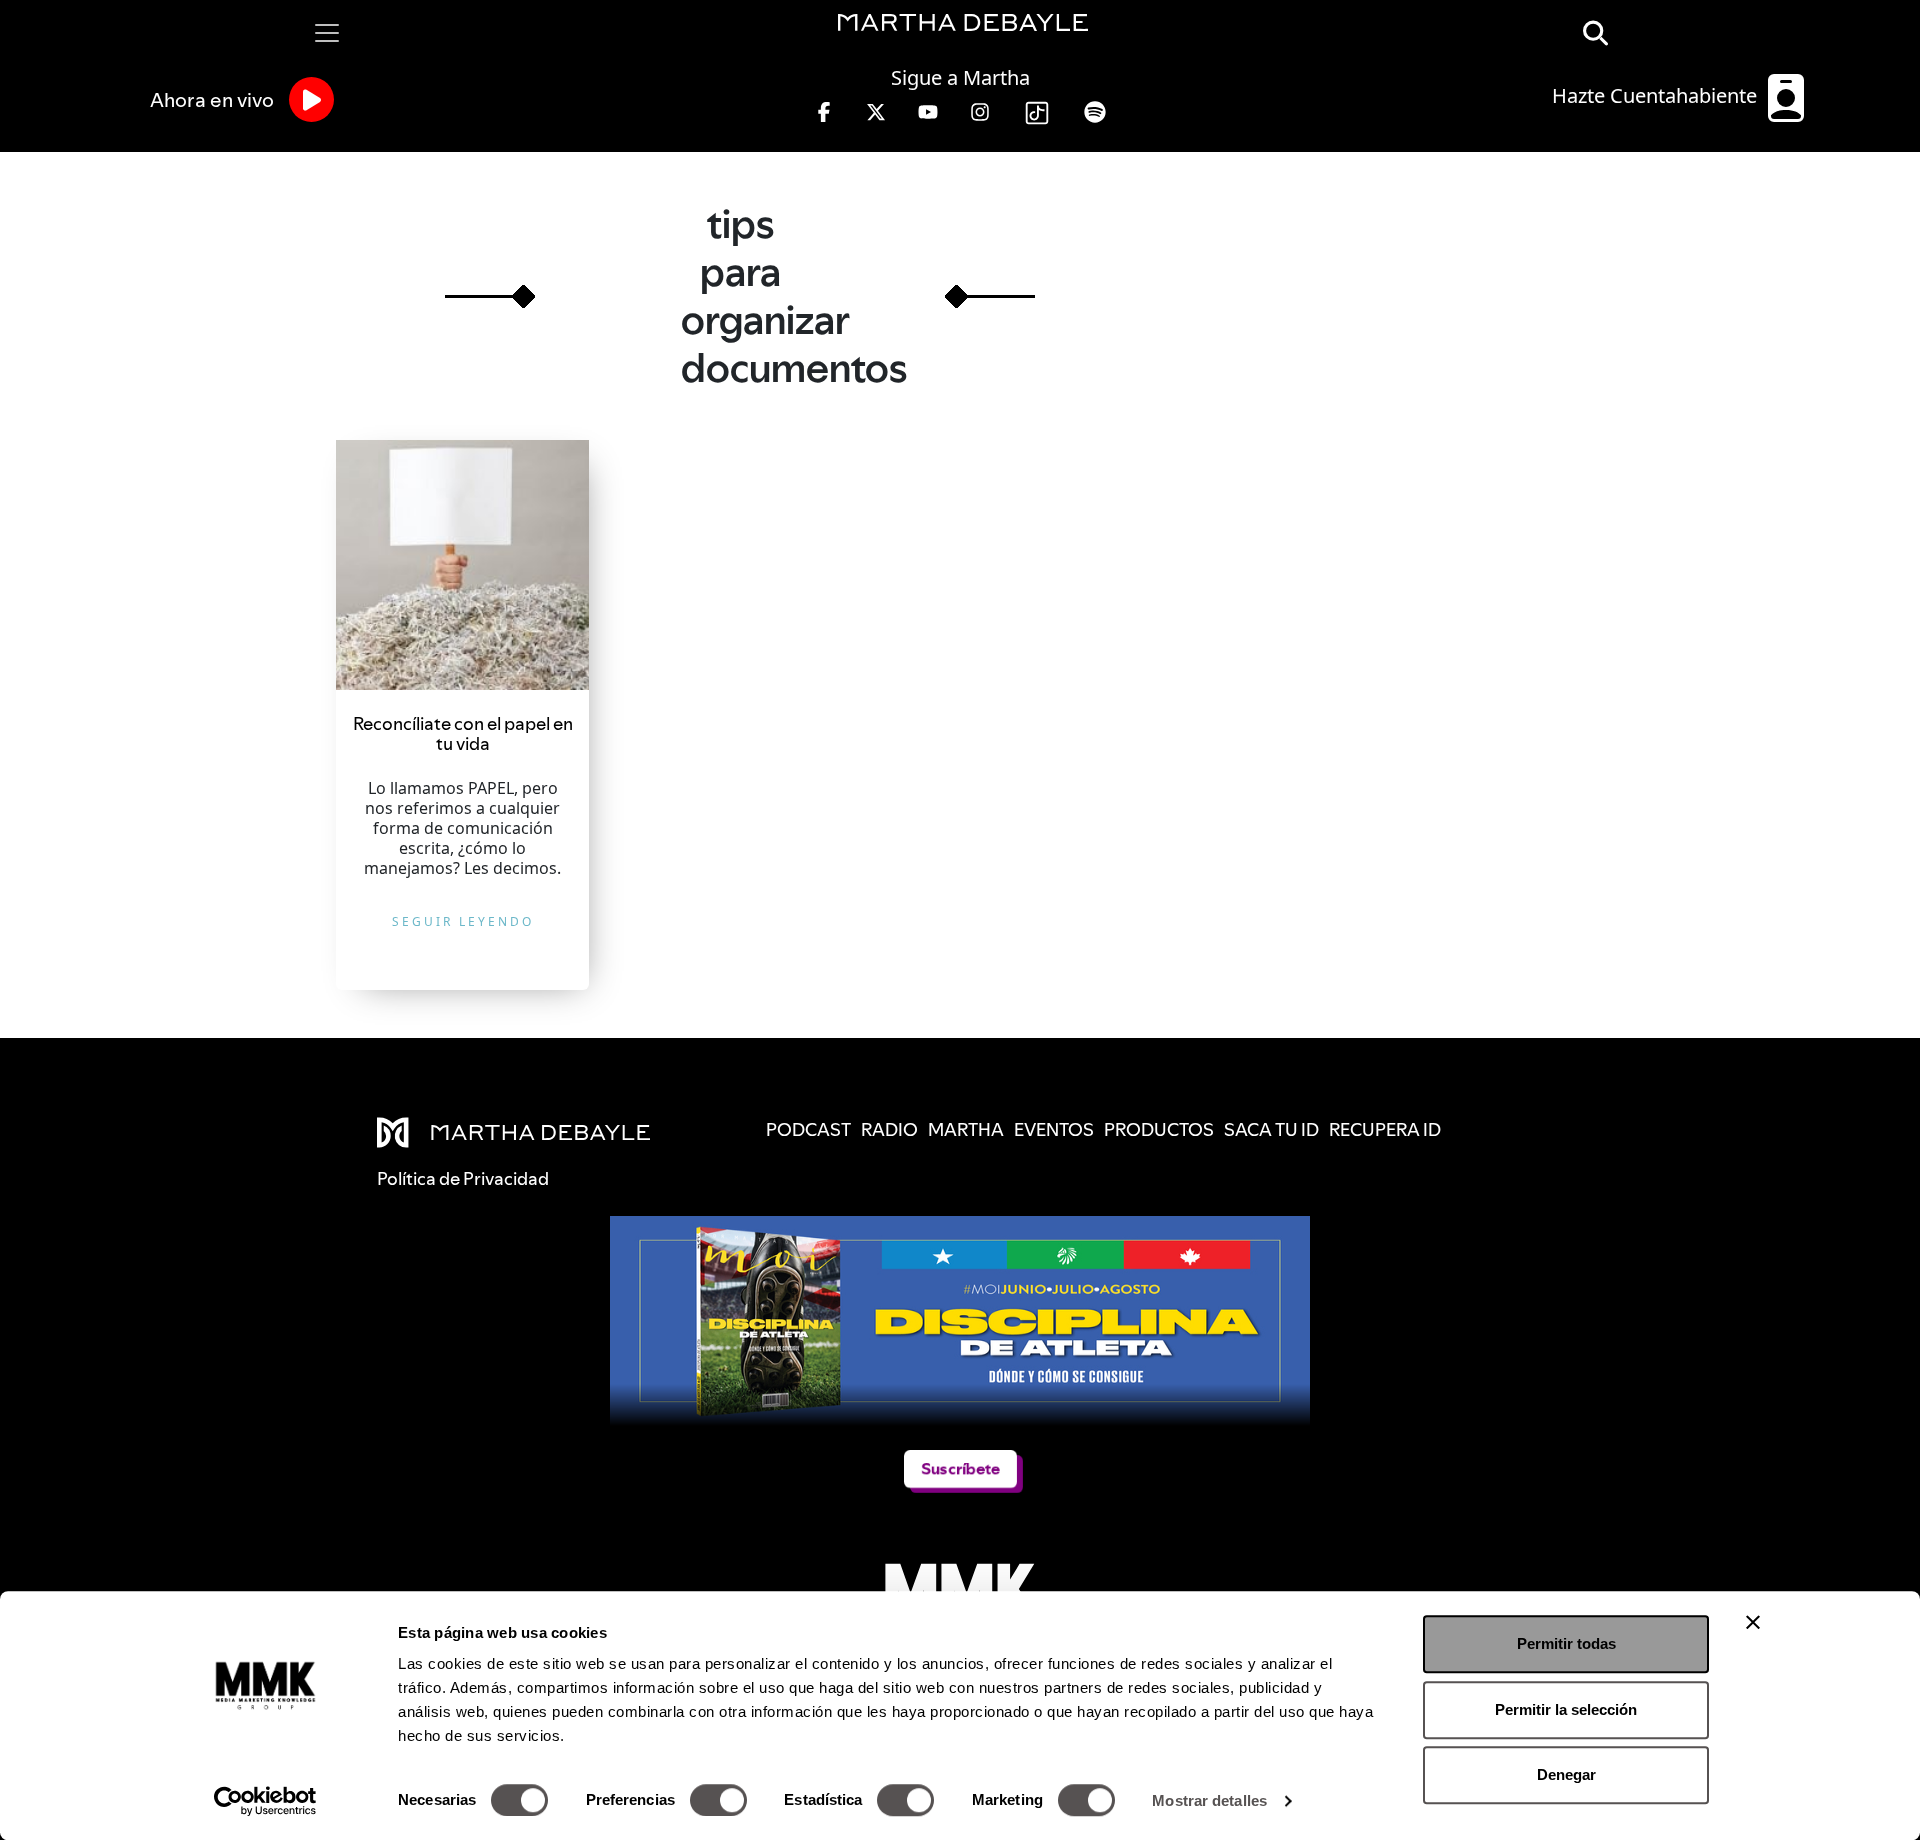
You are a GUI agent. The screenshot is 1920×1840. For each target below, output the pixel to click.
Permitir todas (1566, 1643)
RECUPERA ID (1385, 1129)
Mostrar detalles (1209, 1800)
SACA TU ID (1271, 1129)
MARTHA (966, 1129)
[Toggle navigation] (327, 33)
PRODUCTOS (1159, 1129)
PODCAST (808, 1129)
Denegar (1566, 1774)
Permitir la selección (1566, 1709)
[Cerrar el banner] (1753, 1622)
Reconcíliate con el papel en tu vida (463, 733)
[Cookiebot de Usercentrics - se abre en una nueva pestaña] (265, 1801)
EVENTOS (1054, 1129)
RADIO (889, 1129)
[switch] (718, 1800)
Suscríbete (959, 1468)
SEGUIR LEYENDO (463, 921)
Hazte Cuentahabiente (1657, 95)
